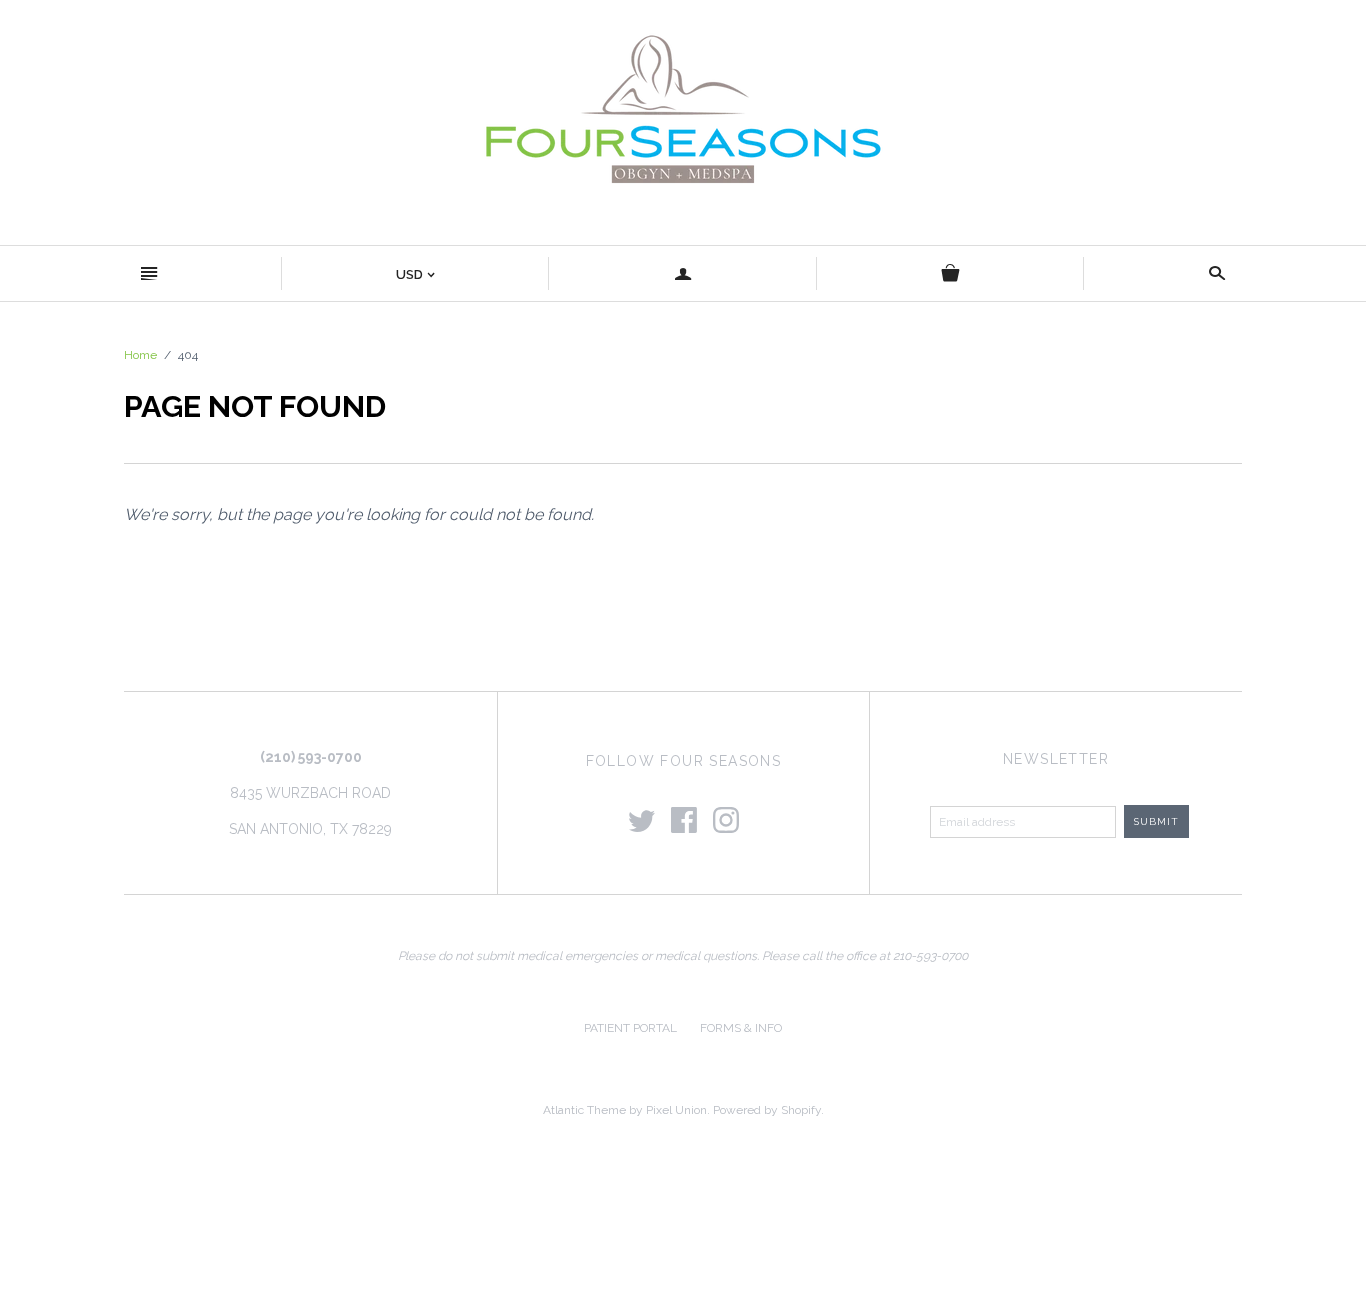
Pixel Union (676, 1110)
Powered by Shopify (767, 1110)
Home (140, 355)
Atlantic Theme (584, 1110)
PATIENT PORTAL (630, 1028)
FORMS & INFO (741, 1028)
